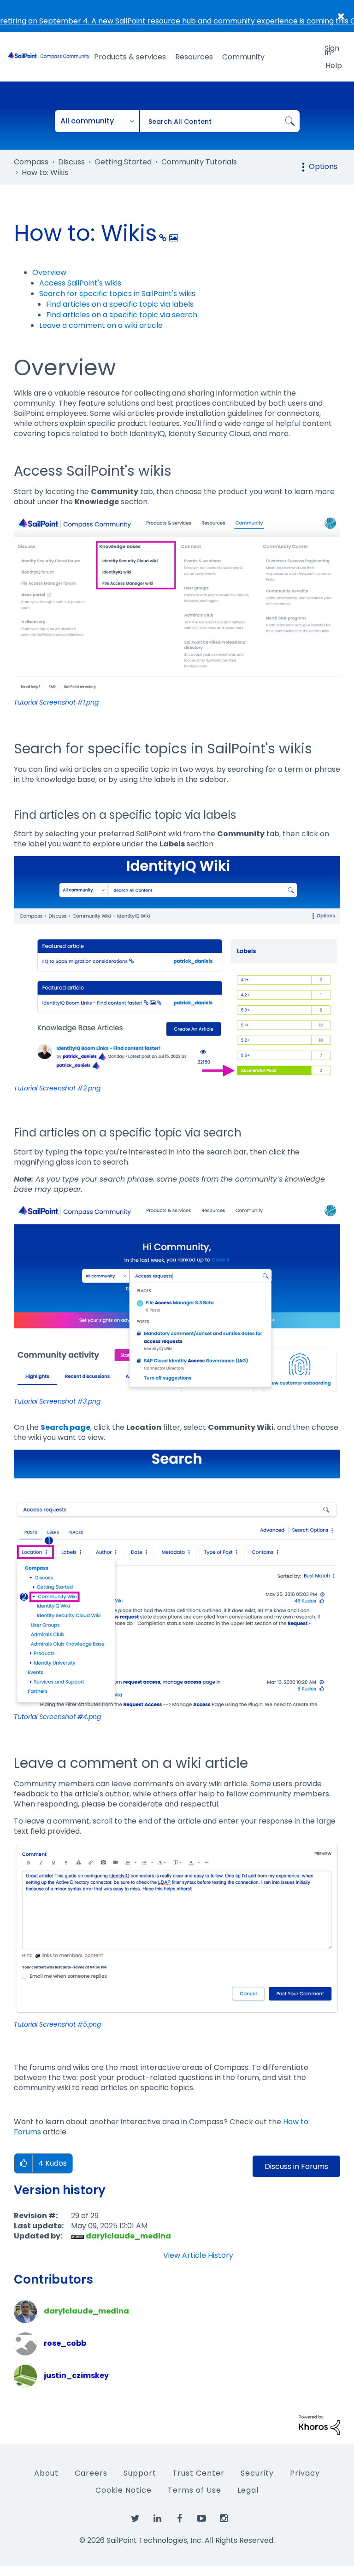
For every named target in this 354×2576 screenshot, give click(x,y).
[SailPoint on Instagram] (224, 2519)
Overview (49, 272)
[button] (177, 603)
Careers (91, 2473)
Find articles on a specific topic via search (122, 315)
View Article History (198, 2255)
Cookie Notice (124, 2490)
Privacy (305, 2473)
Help (334, 66)
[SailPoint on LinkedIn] (157, 2519)
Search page (65, 1427)
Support (140, 2473)
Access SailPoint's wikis (80, 283)
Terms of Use (195, 2490)
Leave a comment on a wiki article (101, 325)
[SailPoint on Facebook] (179, 2519)
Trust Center (198, 2473)
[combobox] (219, 121)
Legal (248, 2490)
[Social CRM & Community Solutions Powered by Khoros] (319, 2425)
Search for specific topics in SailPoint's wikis (117, 294)
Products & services (130, 57)
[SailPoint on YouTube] (201, 2519)
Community (243, 57)
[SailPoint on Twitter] (135, 2519)
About (46, 2473)
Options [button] (323, 166)
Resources (194, 57)
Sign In (332, 50)
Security (257, 2473)
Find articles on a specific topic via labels (120, 304)
